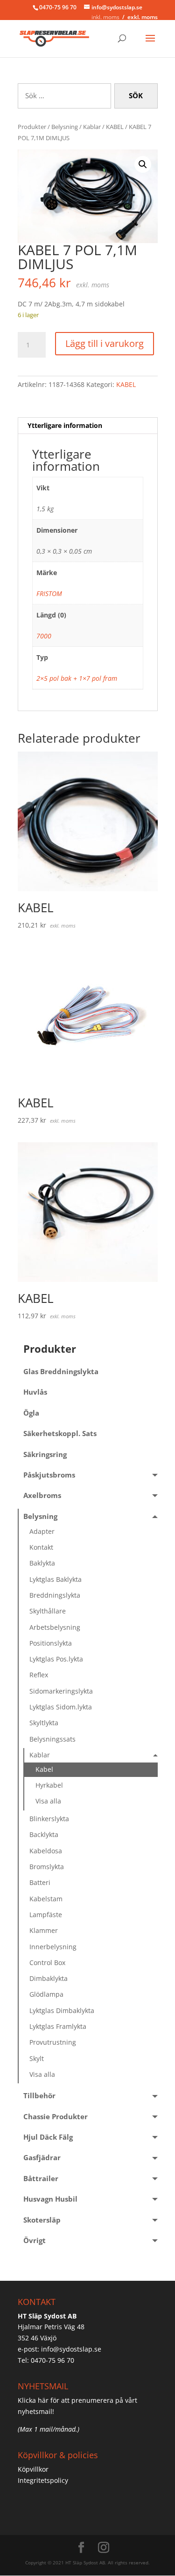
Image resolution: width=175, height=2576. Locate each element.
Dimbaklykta (49, 1978)
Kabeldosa (46, 1851)
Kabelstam (46, 1899)
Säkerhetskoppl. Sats (60, 1434)
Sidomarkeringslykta (61, 1691)
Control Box (47, 1963)
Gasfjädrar (42, 2158)
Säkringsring (45, 1454)
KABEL (115, 127)
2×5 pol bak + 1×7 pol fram (77, 678)
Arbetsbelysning (55, 1627)
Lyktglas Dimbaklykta (62, 2010)
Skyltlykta (44, 1723)
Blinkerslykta (49, 1819)
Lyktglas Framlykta (58, 2026)
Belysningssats (52, 1739)
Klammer (44, 1930)
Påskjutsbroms (49, 1475)
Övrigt (35, 2240)
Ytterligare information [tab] (65, 425)
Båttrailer (41, 2179)
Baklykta (42, 1563)
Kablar (92, 127)
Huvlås (35, 1392)
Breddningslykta (55, 1595)
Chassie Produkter (56, 2117)
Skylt (37, 2058)
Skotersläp (42, 2220)
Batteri (40, 1882)
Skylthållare (48, 1611)
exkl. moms (143, 17)
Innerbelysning (53, 1947)
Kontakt (41, 1547)
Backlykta (44, 1834)
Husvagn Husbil (50, 2199)
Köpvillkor (33, 2469)
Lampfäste (46, 1915)
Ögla (31, 1413)
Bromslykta (47, 1867)
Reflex (39, 1675)
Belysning (65, 127)
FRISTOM (49, 593)
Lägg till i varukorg (105, 343)
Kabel (44, 1769)
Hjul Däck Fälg (48, 2137)
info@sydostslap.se (71, 2349)
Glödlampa (46, 1994)
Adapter (42, 1531)
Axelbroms (42, 1495)
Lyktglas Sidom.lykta (61, 1707)
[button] (143, 164)
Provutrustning (53, 2042)
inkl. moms (105, 17)
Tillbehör (39, 2096)
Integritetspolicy (43, 2480)
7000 (44, 636)
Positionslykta (51, 1643)
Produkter (32, 127)
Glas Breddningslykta (61, 1372)
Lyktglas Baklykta (56, 1579)
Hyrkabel (49, 1785)
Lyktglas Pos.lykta (56, 1659)
